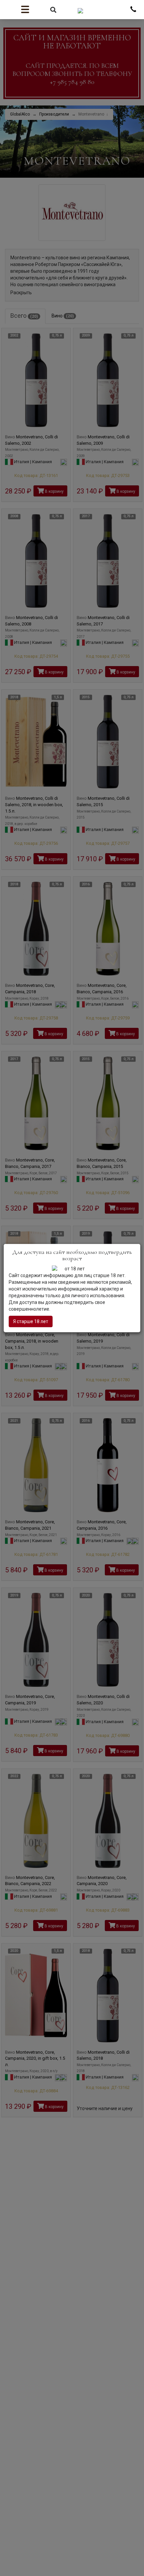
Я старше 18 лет (31, 1321)
